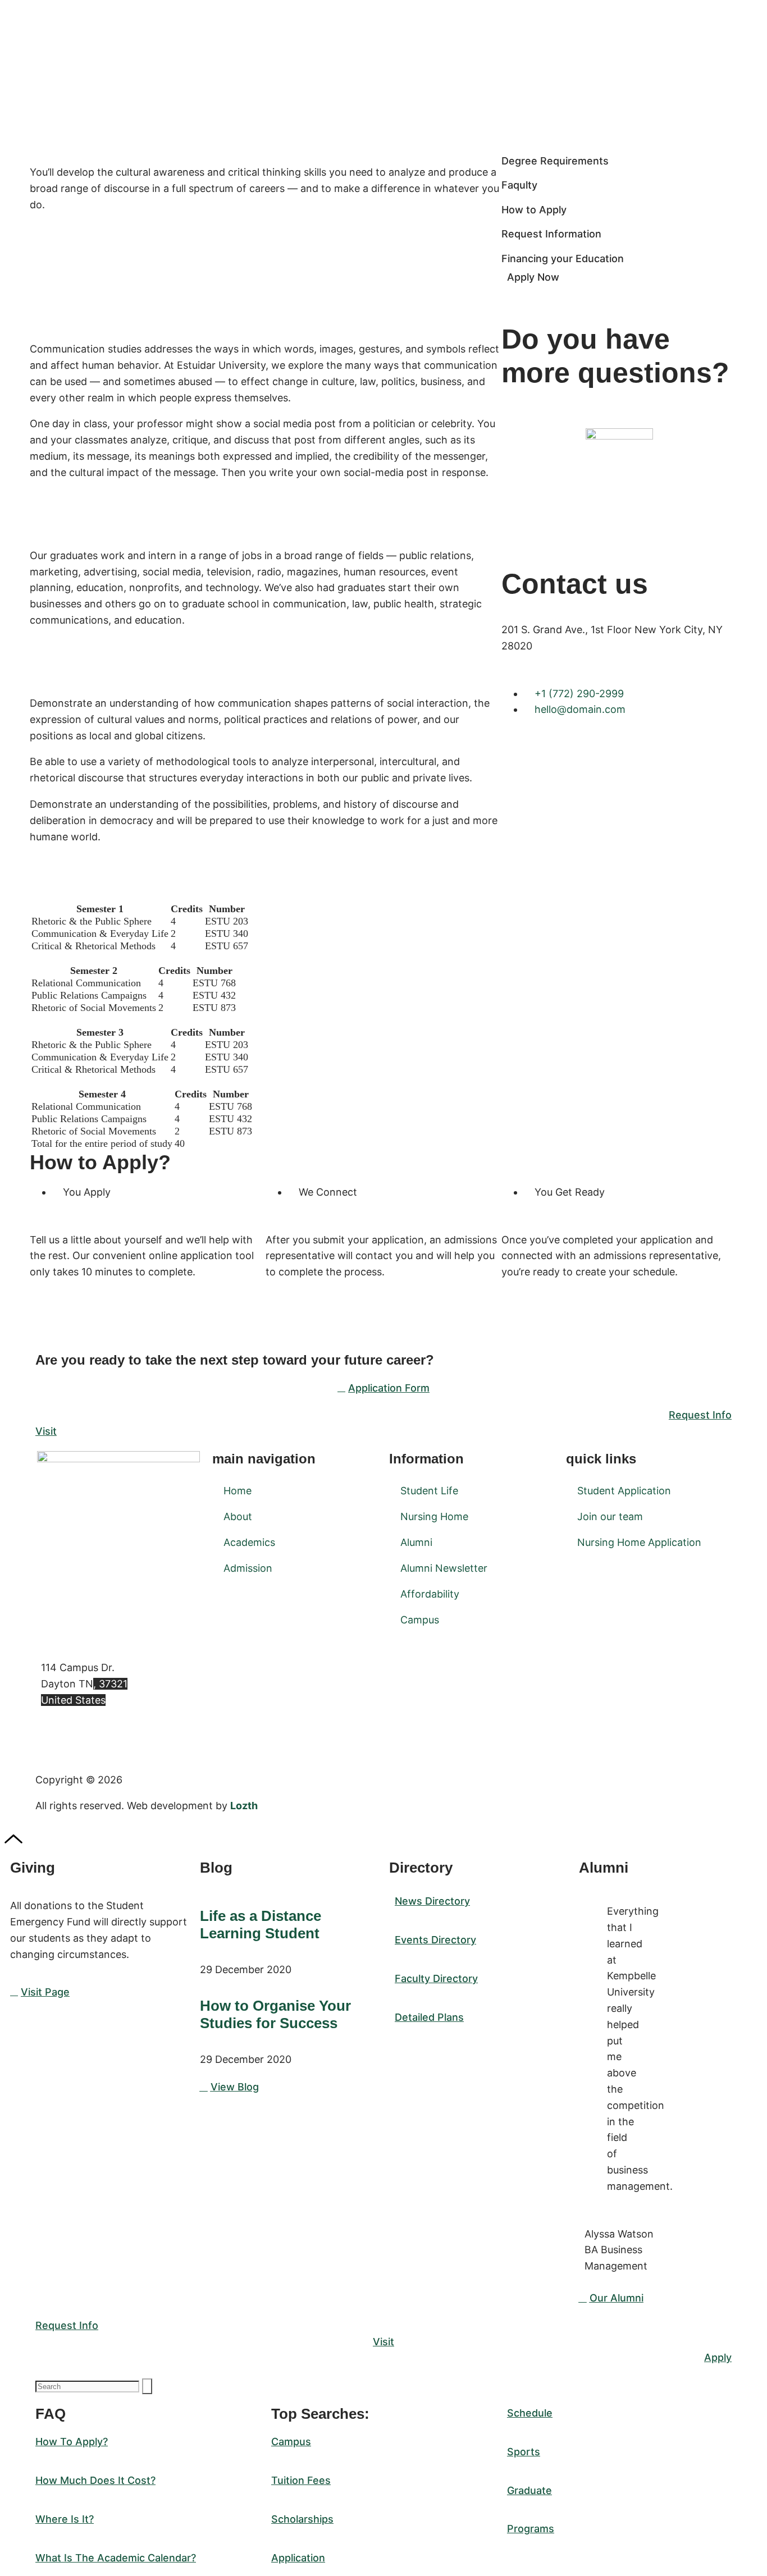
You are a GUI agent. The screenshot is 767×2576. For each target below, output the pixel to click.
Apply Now (533, 277)
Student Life (429, 1491)
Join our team (610, 1516)
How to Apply (534, 210)
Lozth (244, 1806)
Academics (249, 1542)
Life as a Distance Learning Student (261, 1925)
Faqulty (519, 185)
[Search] (147, 2386)
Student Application (624, 1491)
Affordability (430, 1594)
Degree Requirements (555, 161)
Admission (248, 1568)
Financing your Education (563, 258)
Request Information (551, 234)
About (238, 1516)
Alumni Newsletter (444, 1568)
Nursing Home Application (639, 1542)
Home (238, 1491)
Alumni (416, 1542)
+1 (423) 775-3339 (86, 1737)
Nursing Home (434, 1516)
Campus (420, 1620)
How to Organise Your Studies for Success (275, 2014)
